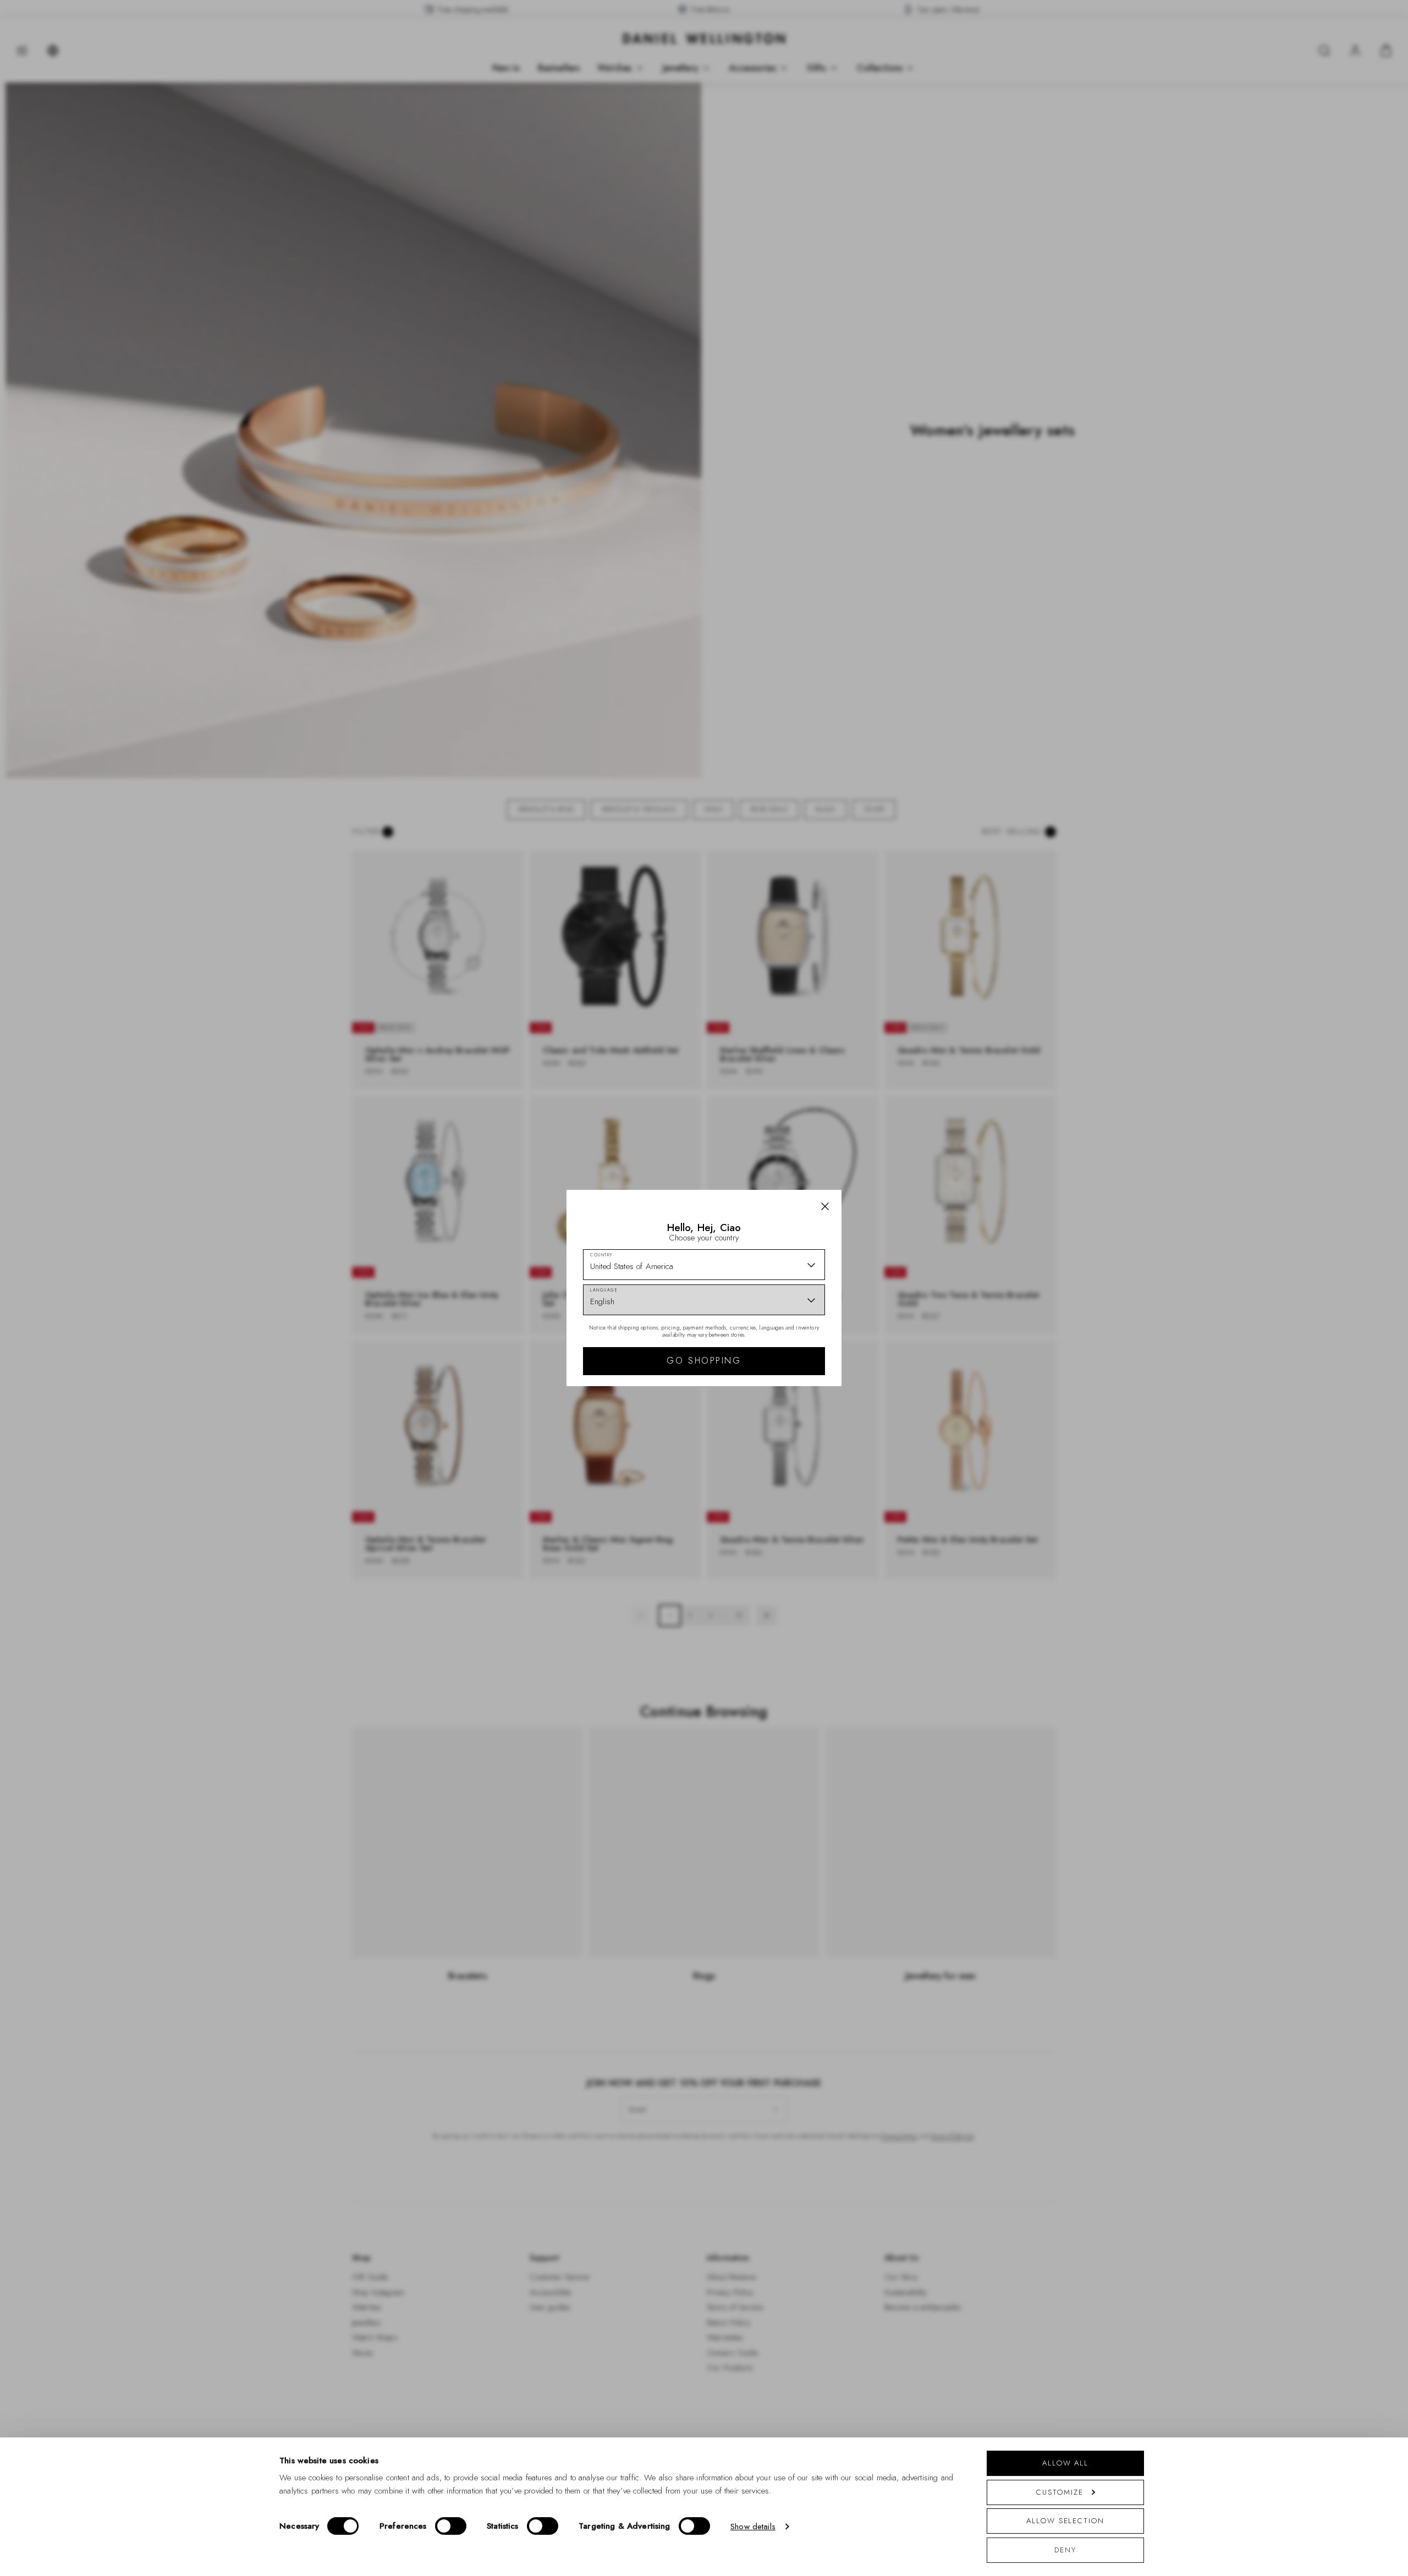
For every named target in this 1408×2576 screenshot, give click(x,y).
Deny (1065, 2550)
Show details (753, 2527)
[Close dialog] (895, 1135)
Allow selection (1065, 2521)
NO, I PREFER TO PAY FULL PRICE (782, 1383)
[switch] (451, 2526)
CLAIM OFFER (783, 1348)
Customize (1060, 2492)
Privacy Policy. (812, 1431)
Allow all (1065, 2463)
